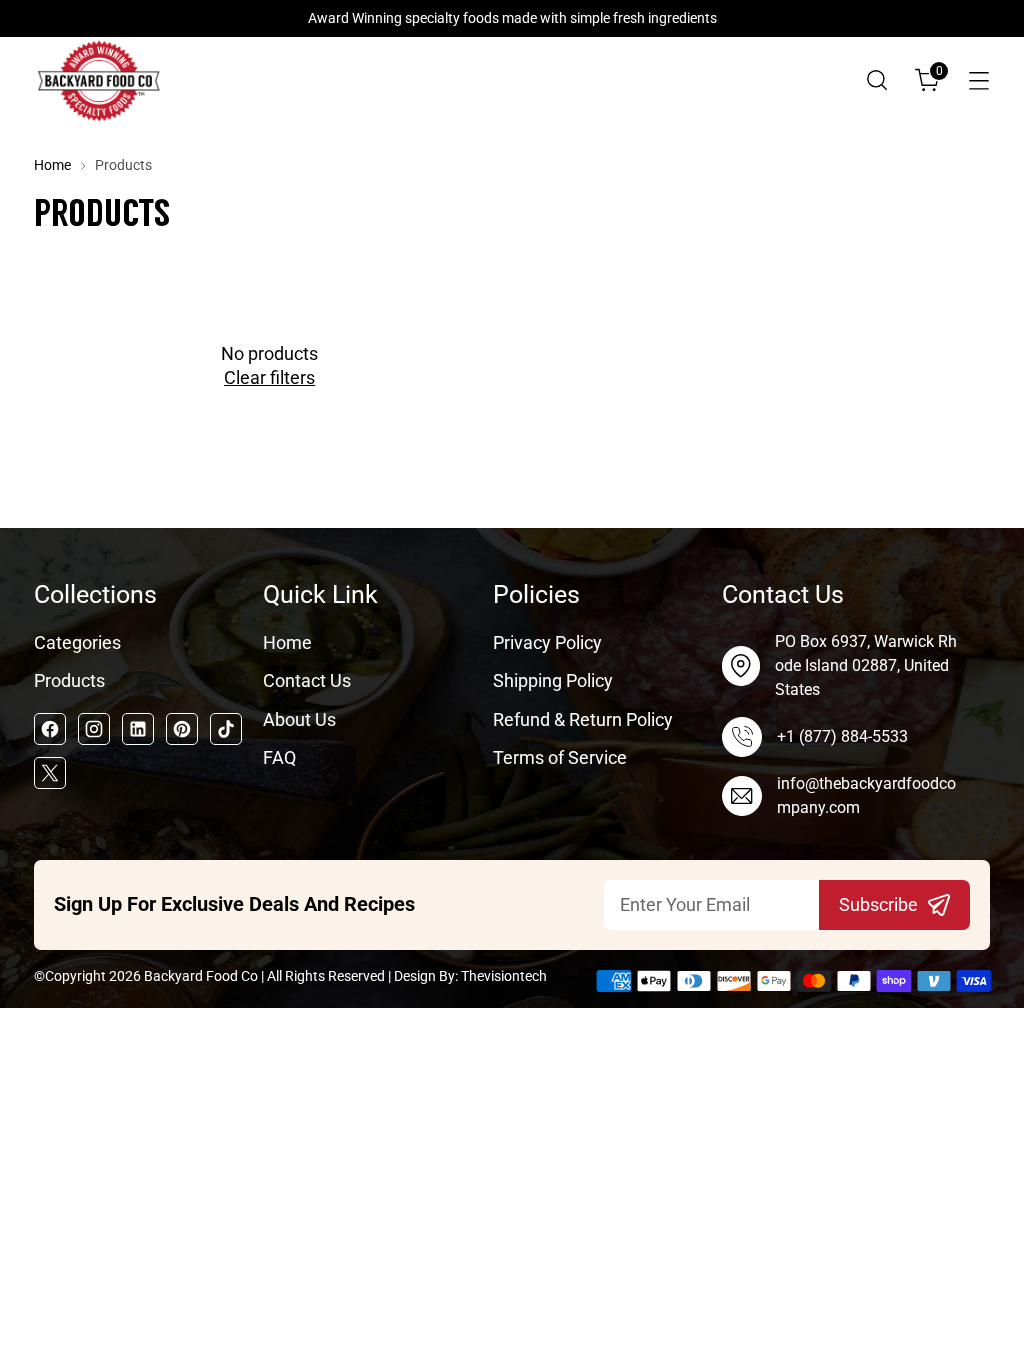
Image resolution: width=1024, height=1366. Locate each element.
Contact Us (307, 681)
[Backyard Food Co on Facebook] (50, 729)
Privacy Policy (547, 643)
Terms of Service (560, 758)
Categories (77, 643)
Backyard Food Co (201, 976)
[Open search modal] (877, 80)
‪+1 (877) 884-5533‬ (842, 736)
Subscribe (878, 905)
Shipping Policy (553, 681)
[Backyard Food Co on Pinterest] (182, 729)
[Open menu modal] (979, 80)
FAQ (279, 758)
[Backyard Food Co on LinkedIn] (138, 729)
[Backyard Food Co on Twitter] (50, 773)
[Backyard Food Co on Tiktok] (226, 729)
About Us (299, 720)
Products (69, 681)
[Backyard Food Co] (99, 80)
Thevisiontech (504, 976)
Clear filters (269, 378)
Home (52, 165)
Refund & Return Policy (583, 720)
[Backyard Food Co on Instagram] (94, 729)
